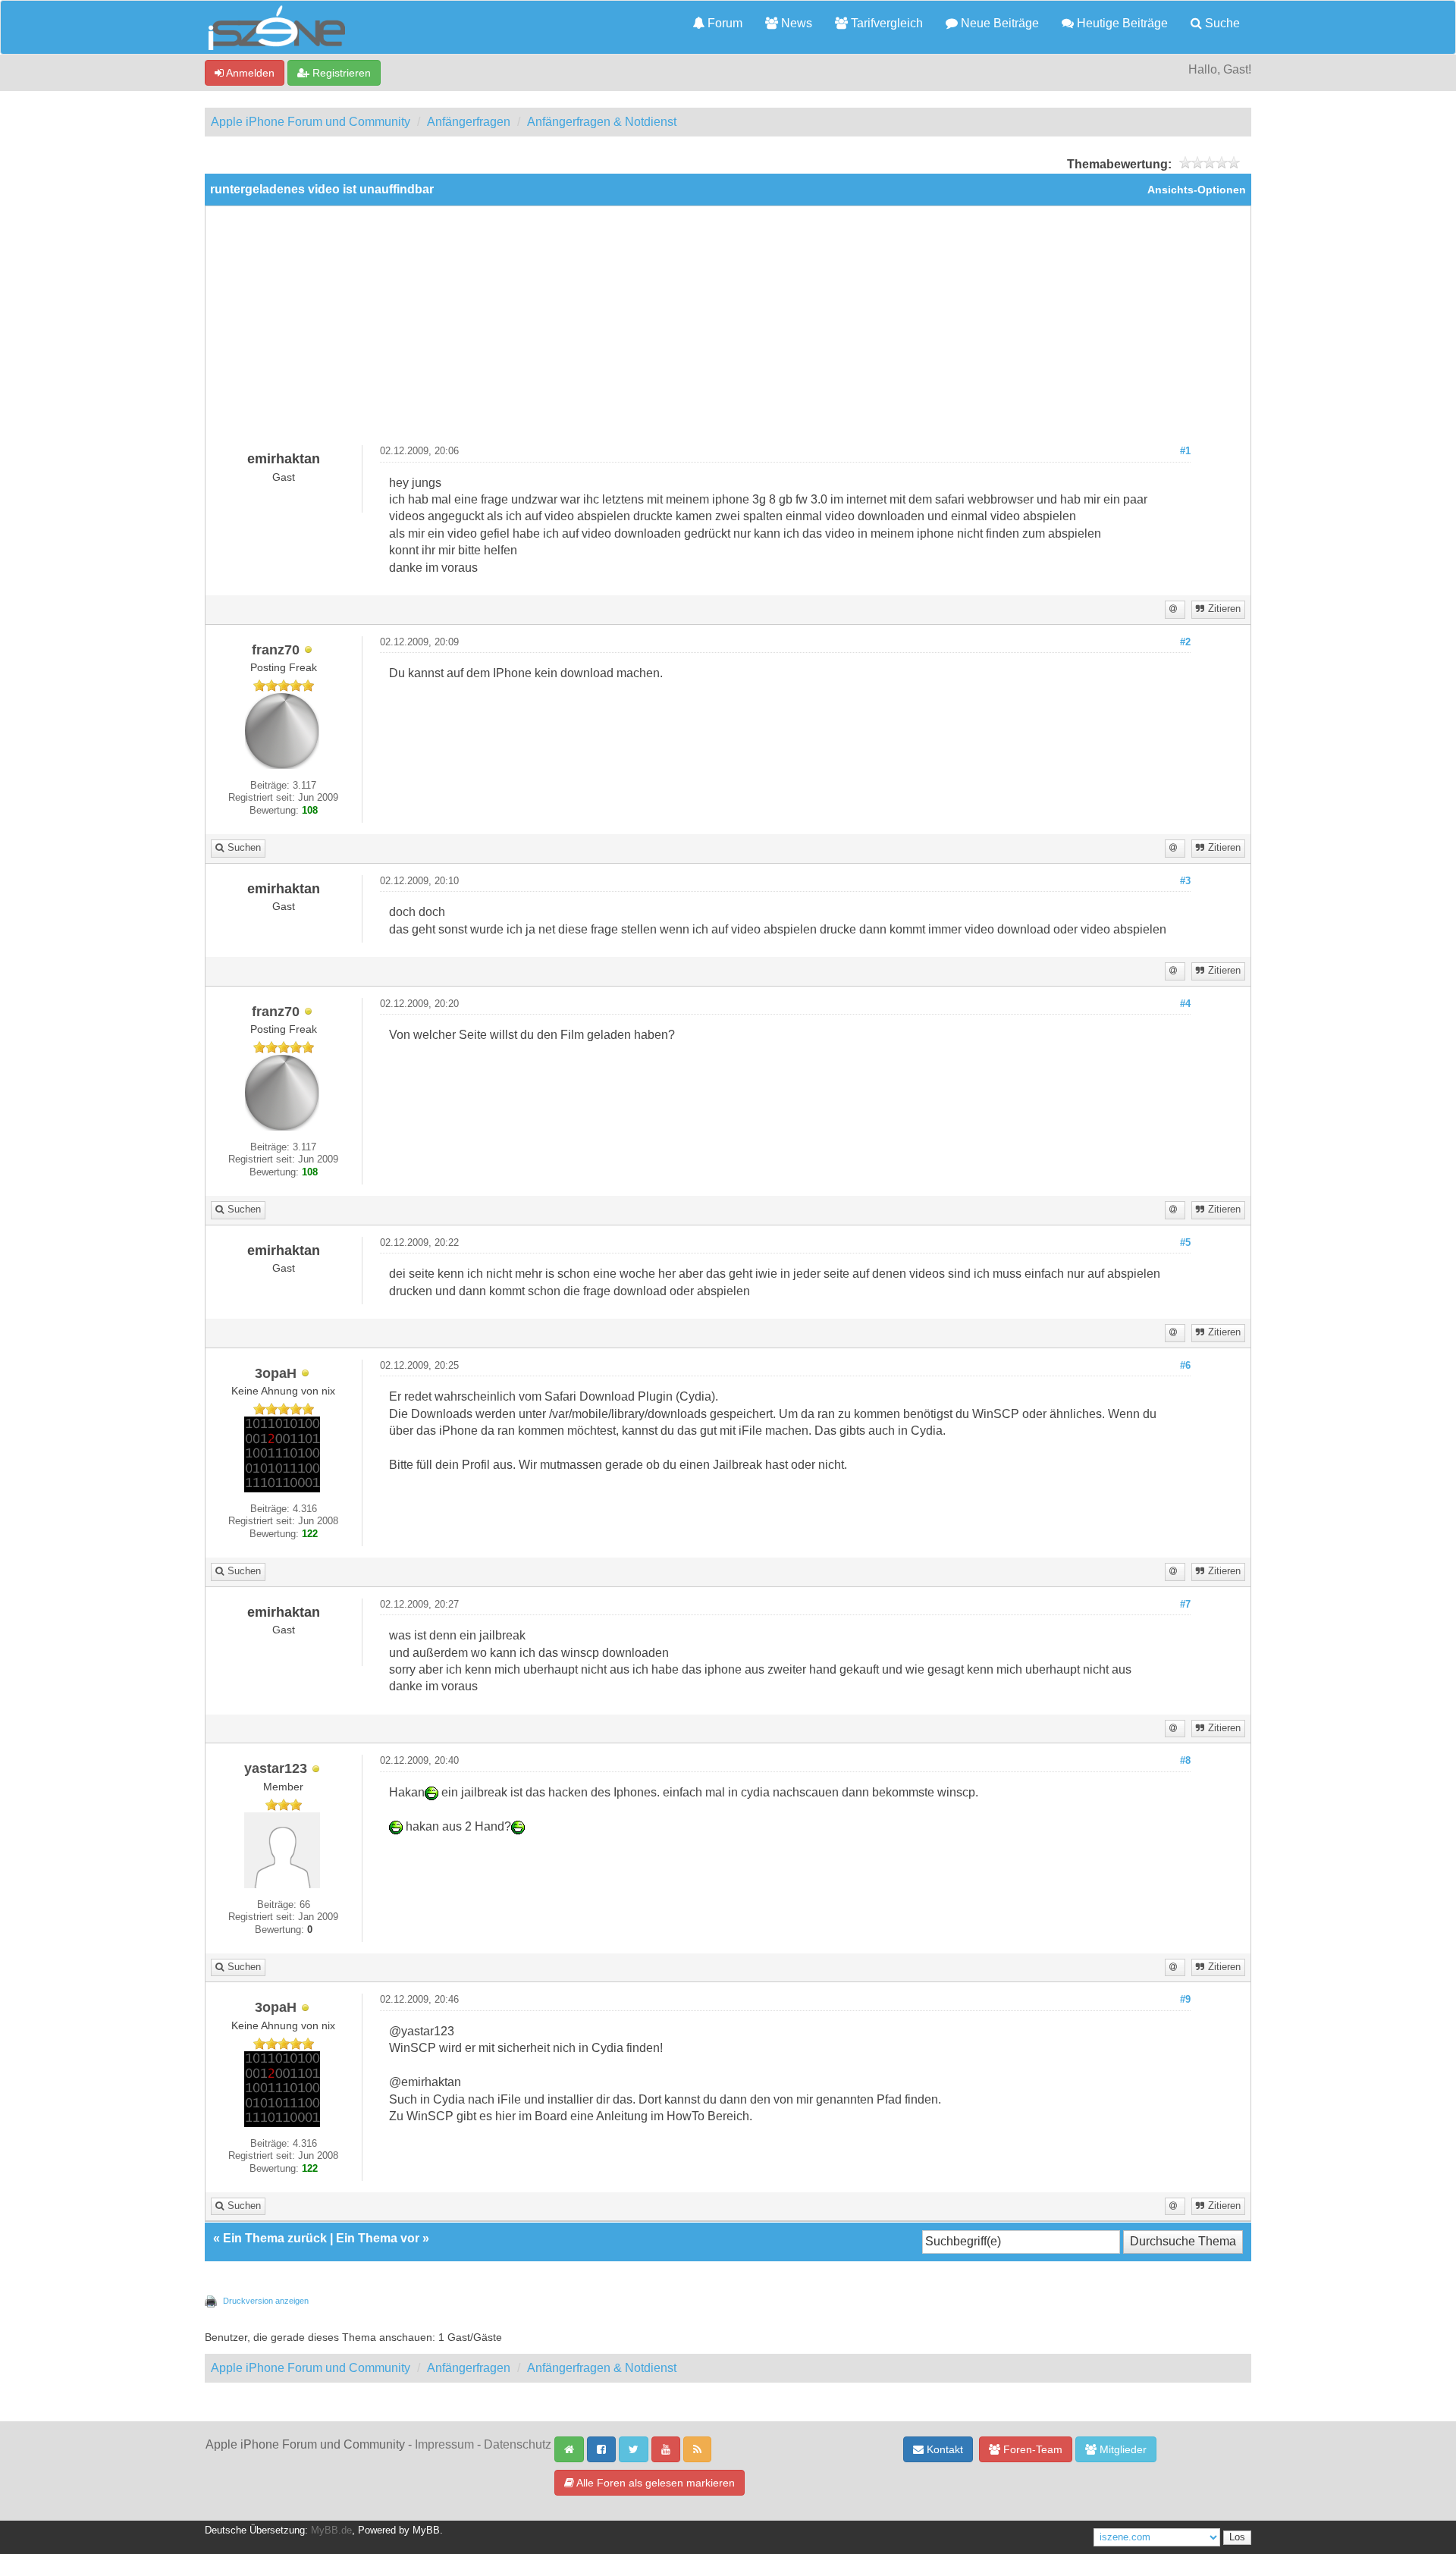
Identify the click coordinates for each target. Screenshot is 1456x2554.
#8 (1185, 1761)
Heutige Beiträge (1121, 23)
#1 (1185, 451)
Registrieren (340, 73)
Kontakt (943, 2449)
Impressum (444, 2444)
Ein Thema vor (378, 2238)
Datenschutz (518, 2444)
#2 (1185, 642)
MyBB (426, 2530)
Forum (723, 23)
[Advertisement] (728, 331)
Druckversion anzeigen (266, 2301)
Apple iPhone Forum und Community (311, 122)
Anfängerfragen (469, 122)
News (795, 23)
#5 (1185, 1243)
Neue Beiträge (998, 23)
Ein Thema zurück (275, 2238)
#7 (1185, 1605)
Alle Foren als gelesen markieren (654, 2483)
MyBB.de (331, 2530)
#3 (1185, 881)
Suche (1221, 23)
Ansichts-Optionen (1197, 190)
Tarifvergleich (885, 23)
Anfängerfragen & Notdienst (602, 122)
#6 (1185, 1366)
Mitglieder (1122, 2449)
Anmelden (249, 73)
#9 (1185, 2000)
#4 (1185, 1004)
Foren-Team (1031, 2449)
